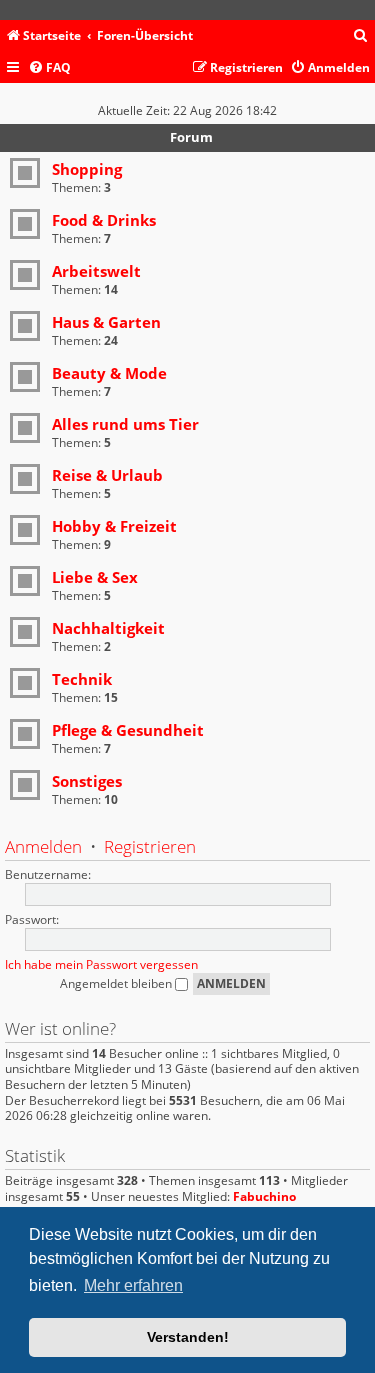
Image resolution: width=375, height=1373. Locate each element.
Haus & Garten (106, 322)
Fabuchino (264, 1197)
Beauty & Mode (109, 373)
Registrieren (150, 846)
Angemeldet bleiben (117, 983)
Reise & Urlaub (107, 475)
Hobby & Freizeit (114, 526)
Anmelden (43, 846)
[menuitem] (361, 36)
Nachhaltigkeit (108, 628)
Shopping (87, 169)
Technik (82, 679)
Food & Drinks (104, 220)
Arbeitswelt (96, 271)
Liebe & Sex (95, 577)
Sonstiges (87, 781)
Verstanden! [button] (188, 1337)
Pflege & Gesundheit (128, 730)
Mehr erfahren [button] (133, 1285)
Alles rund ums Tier (125, 424)
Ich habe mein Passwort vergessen (101, 964)
